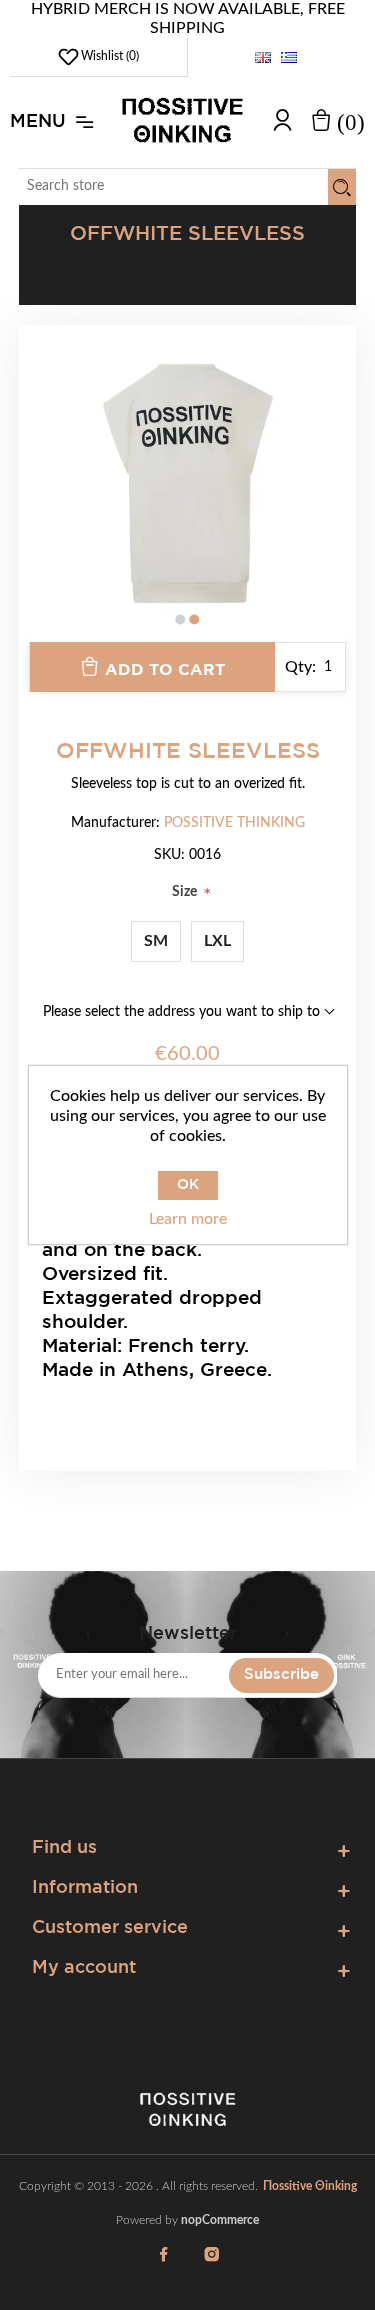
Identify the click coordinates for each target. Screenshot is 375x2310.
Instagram (212, 2266)
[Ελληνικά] (289, 57)
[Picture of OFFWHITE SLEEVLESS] (188, 484)
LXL (217, 941)
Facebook (164, 2266)
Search (342, 187)
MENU (38, 122)
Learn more (188, 1219)
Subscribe (281, 1674)
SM (156, 941)
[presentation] (44, 499)
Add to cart (165, 670)
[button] (181, 620)
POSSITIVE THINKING (234, 823)
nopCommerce (220, 2220)
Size (186, 892)
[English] (263, 57)
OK (188, 1185)
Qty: (300, 667)
